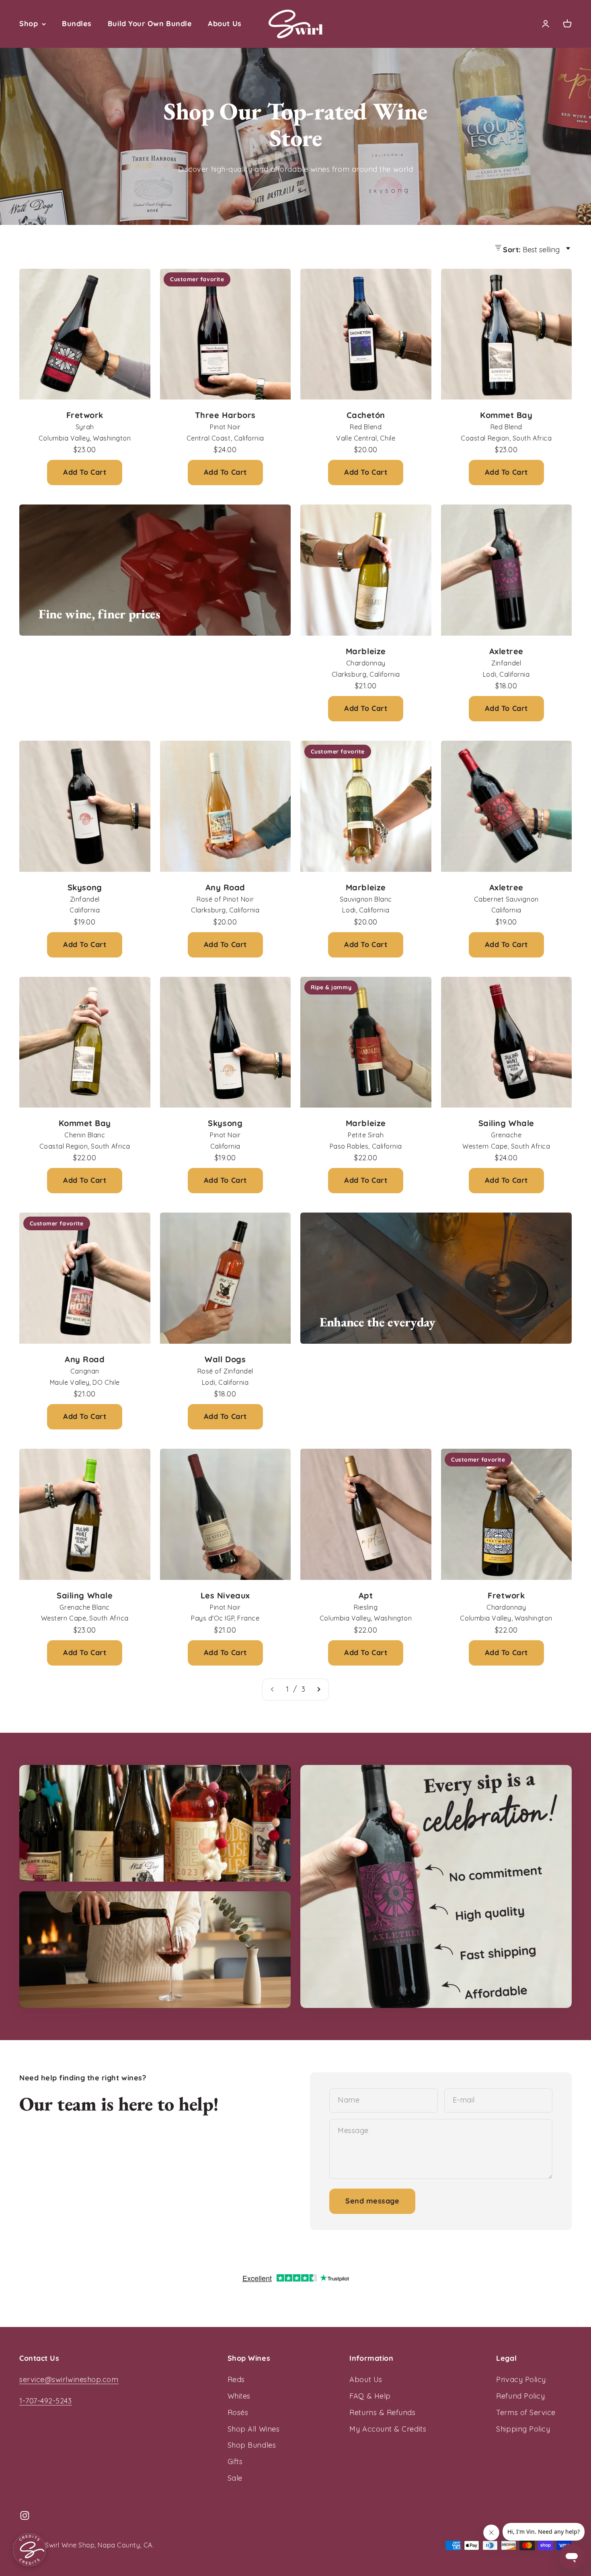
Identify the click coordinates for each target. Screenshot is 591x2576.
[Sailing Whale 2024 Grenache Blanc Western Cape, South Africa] (85, 1514)
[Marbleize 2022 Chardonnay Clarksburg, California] (366, 570)
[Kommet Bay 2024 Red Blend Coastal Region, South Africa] (507, 334)
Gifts (235, 2462)
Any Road (225, 887)
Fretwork (85, 415)
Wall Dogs (225, 1359)
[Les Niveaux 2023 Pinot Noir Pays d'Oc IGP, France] (226, 1514)
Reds (236, 2379)
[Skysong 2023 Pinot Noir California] (226, 1042)
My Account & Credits (388, 2429)
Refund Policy (520, 2396)
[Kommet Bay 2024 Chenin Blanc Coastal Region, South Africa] (85, 1042)
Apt (366, 1595)
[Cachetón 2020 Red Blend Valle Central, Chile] (366, 334)
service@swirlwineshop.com (69, 2379)
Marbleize (366, 651)
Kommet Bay (506, 415)
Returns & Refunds (382, 2412)
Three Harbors (225, 415)
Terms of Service (526, 2412)
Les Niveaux (225, 1595)
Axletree (506, 651)
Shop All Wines (254, 2429)
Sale (235, 2478)
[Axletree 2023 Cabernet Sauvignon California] (507, 806)
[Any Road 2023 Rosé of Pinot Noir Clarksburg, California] (226, 806)
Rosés (238, 2412)
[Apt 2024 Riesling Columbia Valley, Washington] (366, 1514)
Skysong (85, 887)
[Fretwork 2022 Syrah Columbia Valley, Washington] (85, 334)
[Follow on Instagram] (25, 2515)
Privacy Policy (521, 2379)
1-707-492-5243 (46, 2401)
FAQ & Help (370, 2396)
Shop (29, 24)
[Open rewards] (29, 2550)
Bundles (77, 24)
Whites (239, 2396)
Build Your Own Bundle (150, 24)
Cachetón (366, 415)
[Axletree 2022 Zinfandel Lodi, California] (507, 570)
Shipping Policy (523, 2429)
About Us (225, 24)
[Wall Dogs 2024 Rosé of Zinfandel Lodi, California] (226, 1278)
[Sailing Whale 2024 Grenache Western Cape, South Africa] (507, 1042)
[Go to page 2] (318, 1690)
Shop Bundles (252, 2445)
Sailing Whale (506, 1123)
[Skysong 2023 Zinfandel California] (85, 806)
